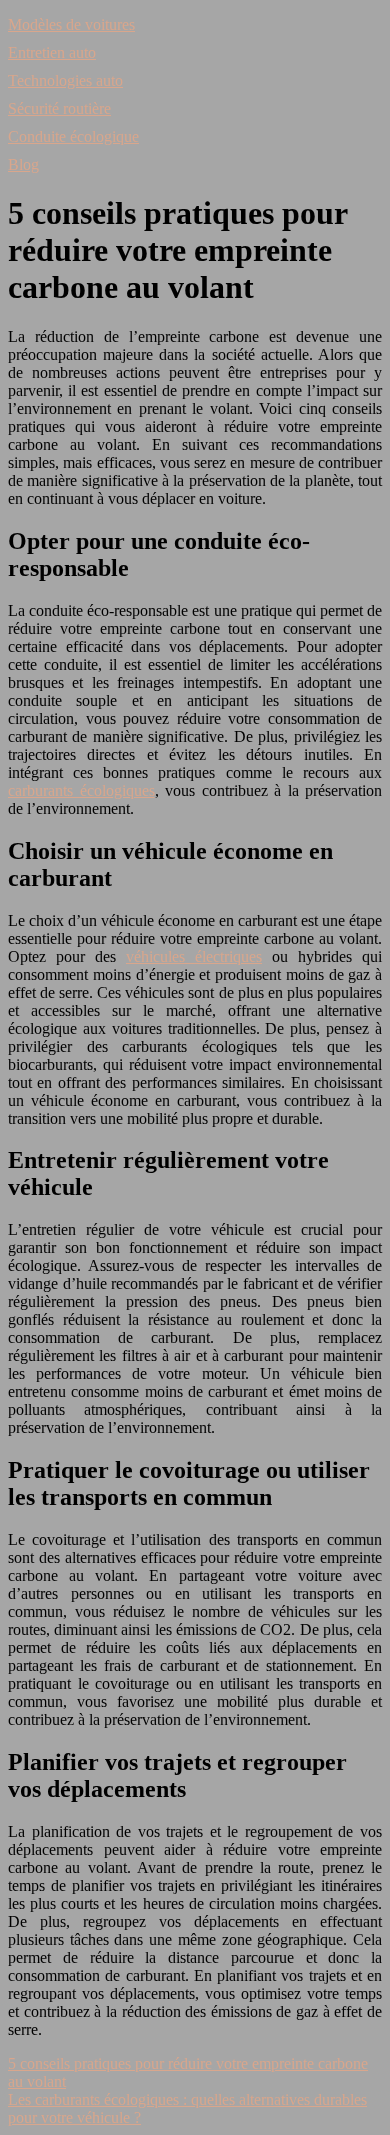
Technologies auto (65, 80)
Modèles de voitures (71, 24)
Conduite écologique (73, 136)
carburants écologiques (81, 790)
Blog (23, 164)
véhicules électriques (194, 956)
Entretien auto (52, 52)
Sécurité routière (59, 108)
